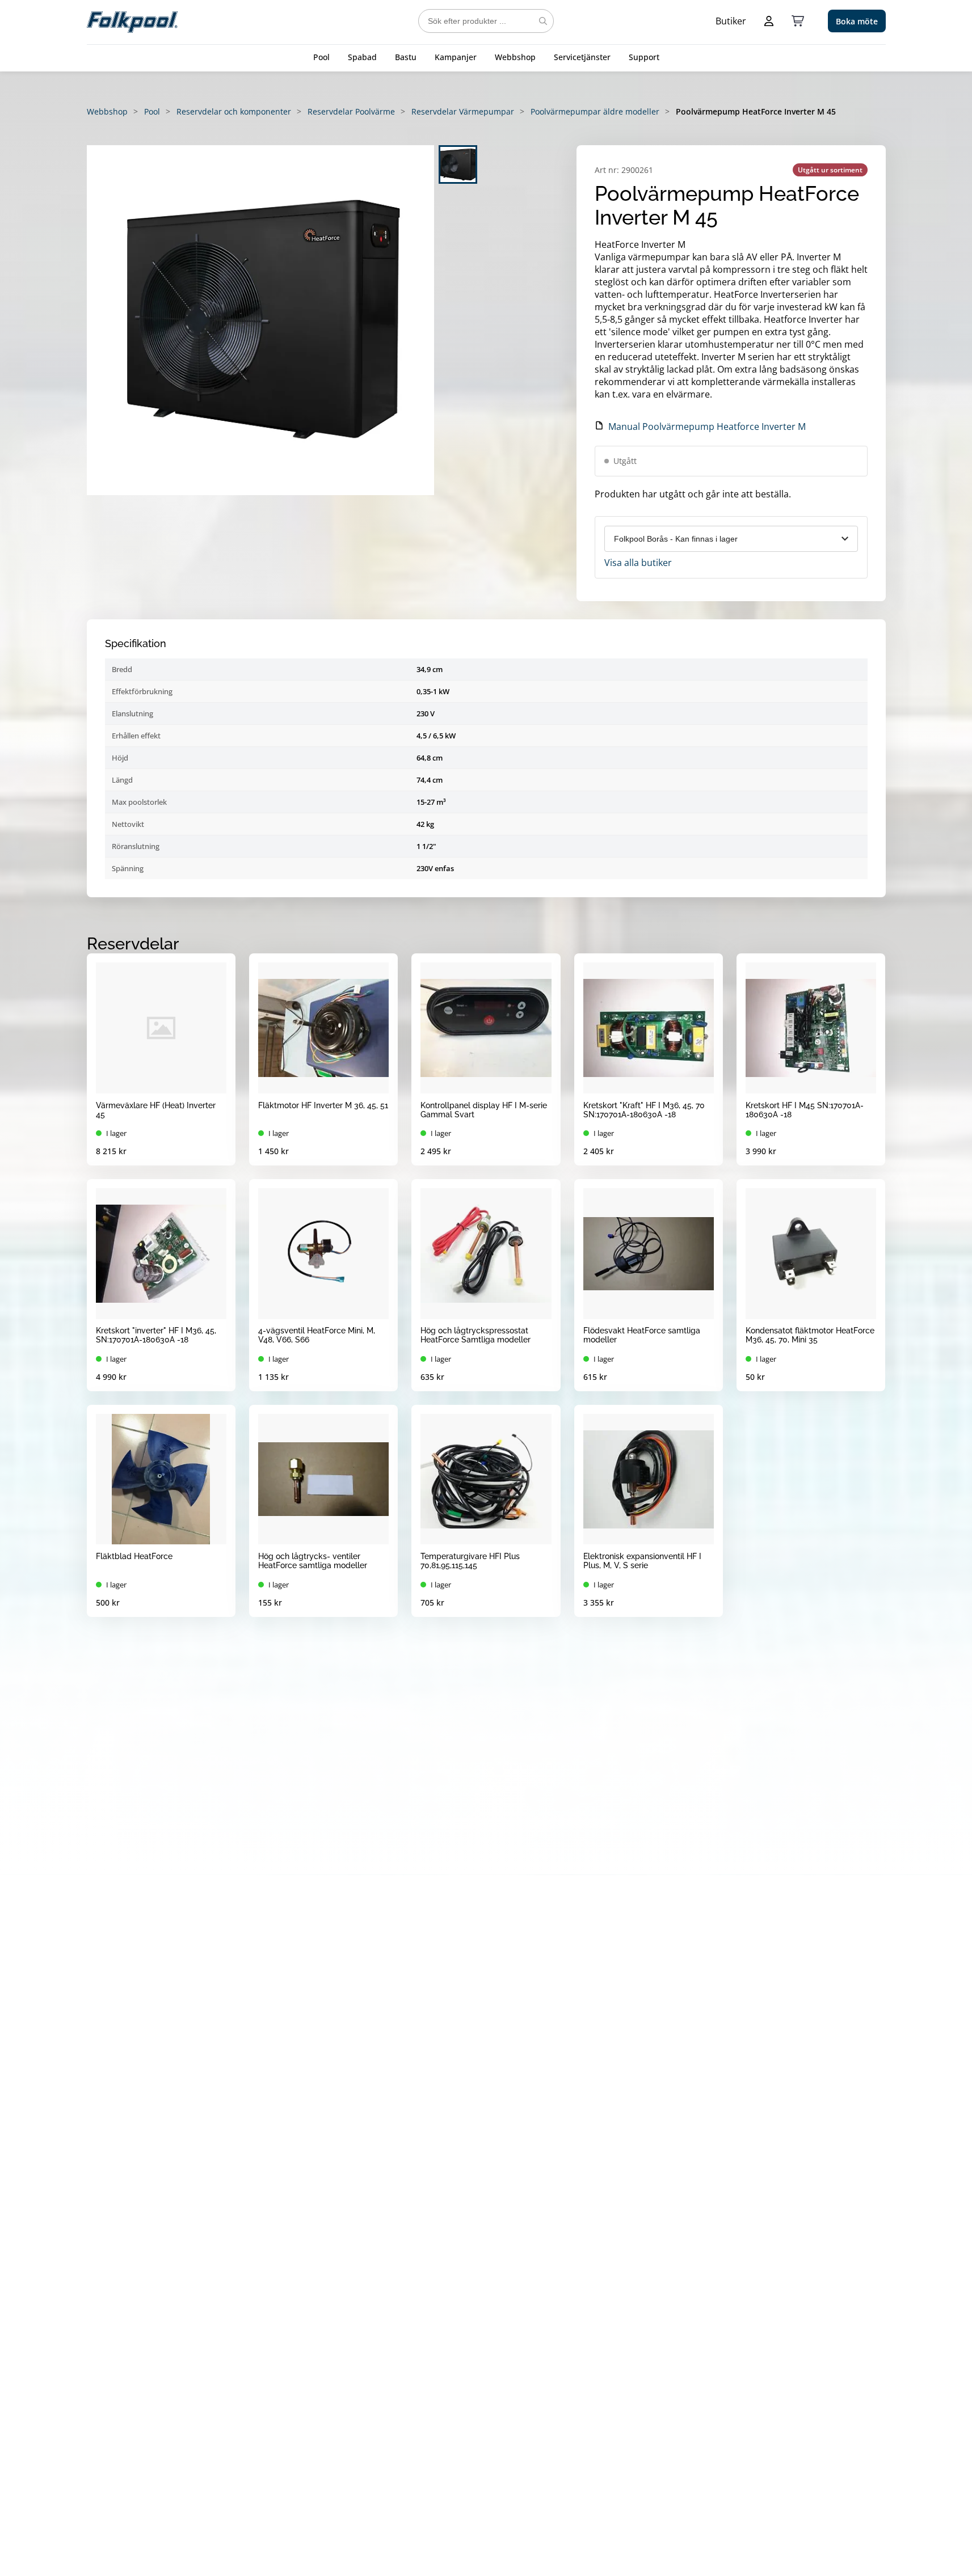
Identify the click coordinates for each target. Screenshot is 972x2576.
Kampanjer (456, 57)
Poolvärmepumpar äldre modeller (595, 111)
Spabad (362, 57)
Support (644, 57)
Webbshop (515, 57)
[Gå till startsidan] (132, 21)
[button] (260, 320)
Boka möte (857, 21)
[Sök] (543, 21)
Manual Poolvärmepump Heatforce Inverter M (707, 426)
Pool (321, 57)
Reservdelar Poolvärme (351, 111)
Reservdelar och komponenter (234, 111)
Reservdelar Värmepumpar (463, 111)
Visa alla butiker (638, 563)
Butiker (731, 21)
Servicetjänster (582, 57)
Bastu (406, 57)
